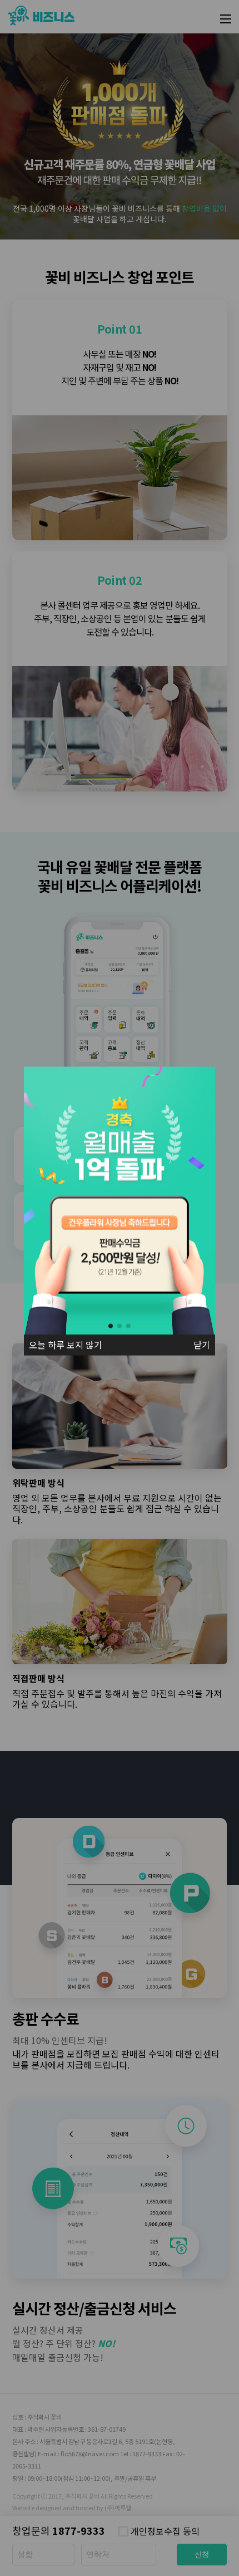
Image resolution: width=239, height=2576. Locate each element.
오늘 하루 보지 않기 (66, 1345)
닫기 (202, 1345)
